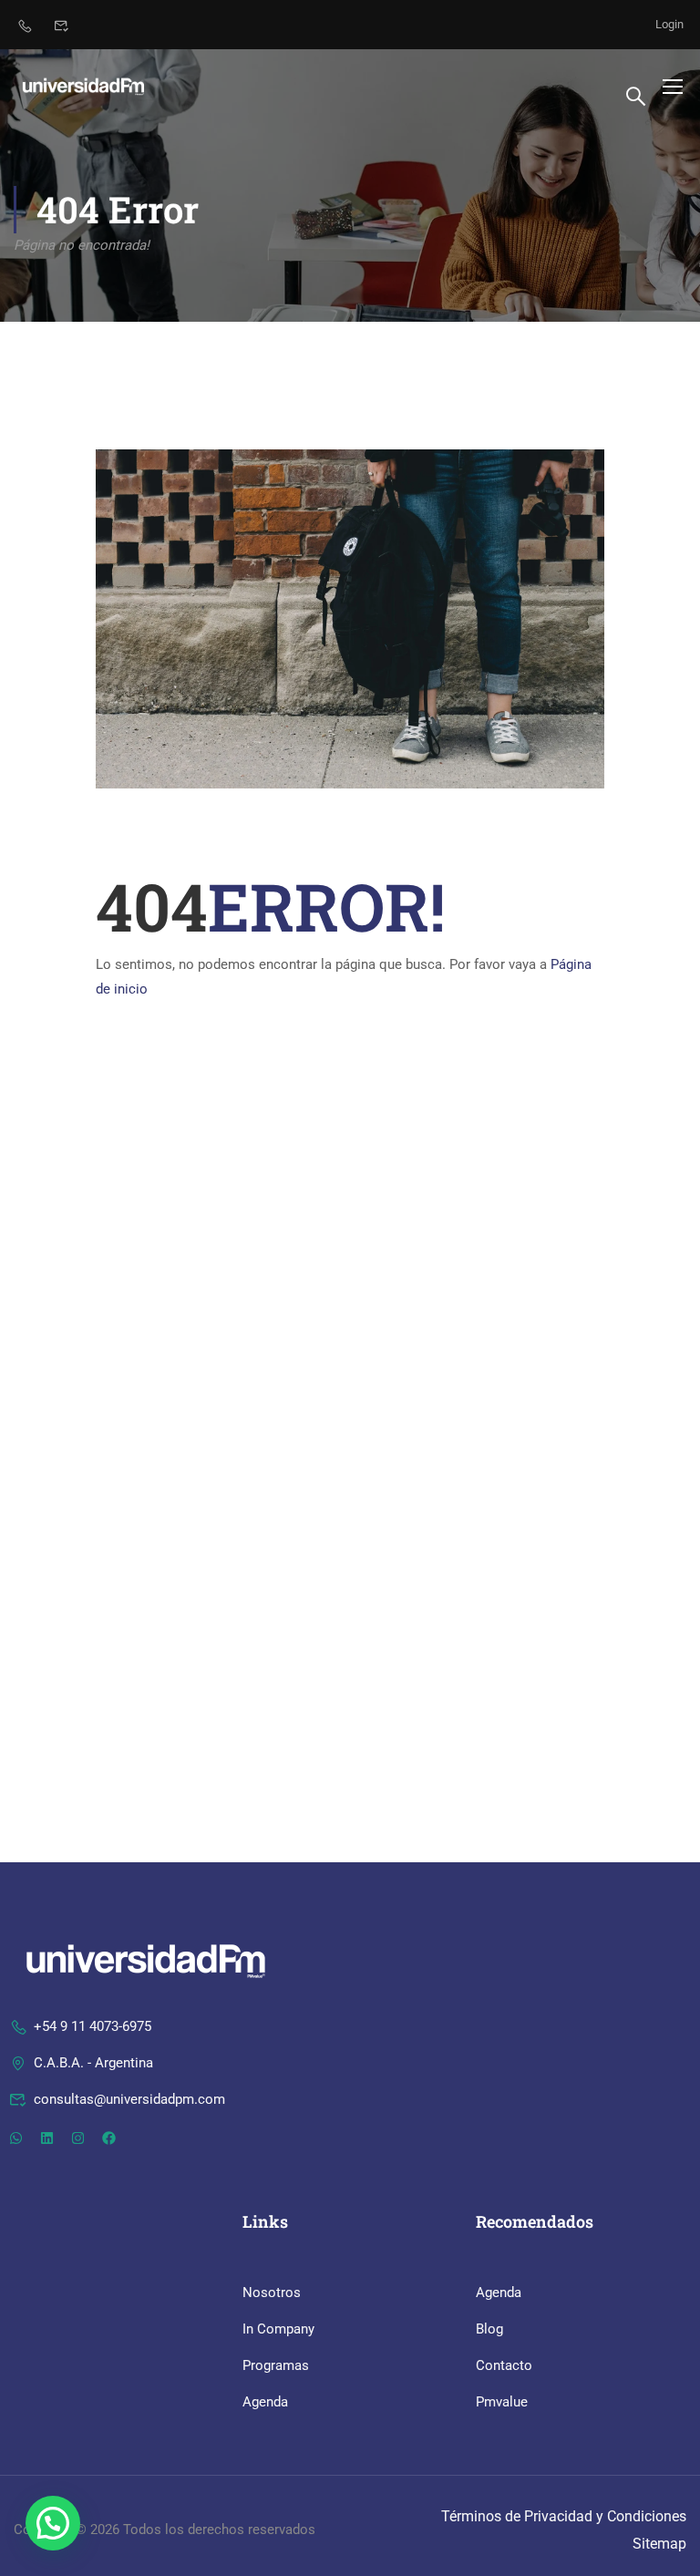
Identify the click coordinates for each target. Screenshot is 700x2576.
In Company (278, 2329)
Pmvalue (502, 2402)
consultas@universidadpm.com (129, 2099)
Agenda (265, 2402)
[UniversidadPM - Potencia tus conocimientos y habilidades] (83, 86)
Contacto (504, 2365)
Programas (276, 2365)
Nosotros (272, 2293)
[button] (53, 2523)
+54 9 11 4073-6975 (93, 2026)
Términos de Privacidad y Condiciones (564, 2516)
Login (669, 24)
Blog (489, 2329)
